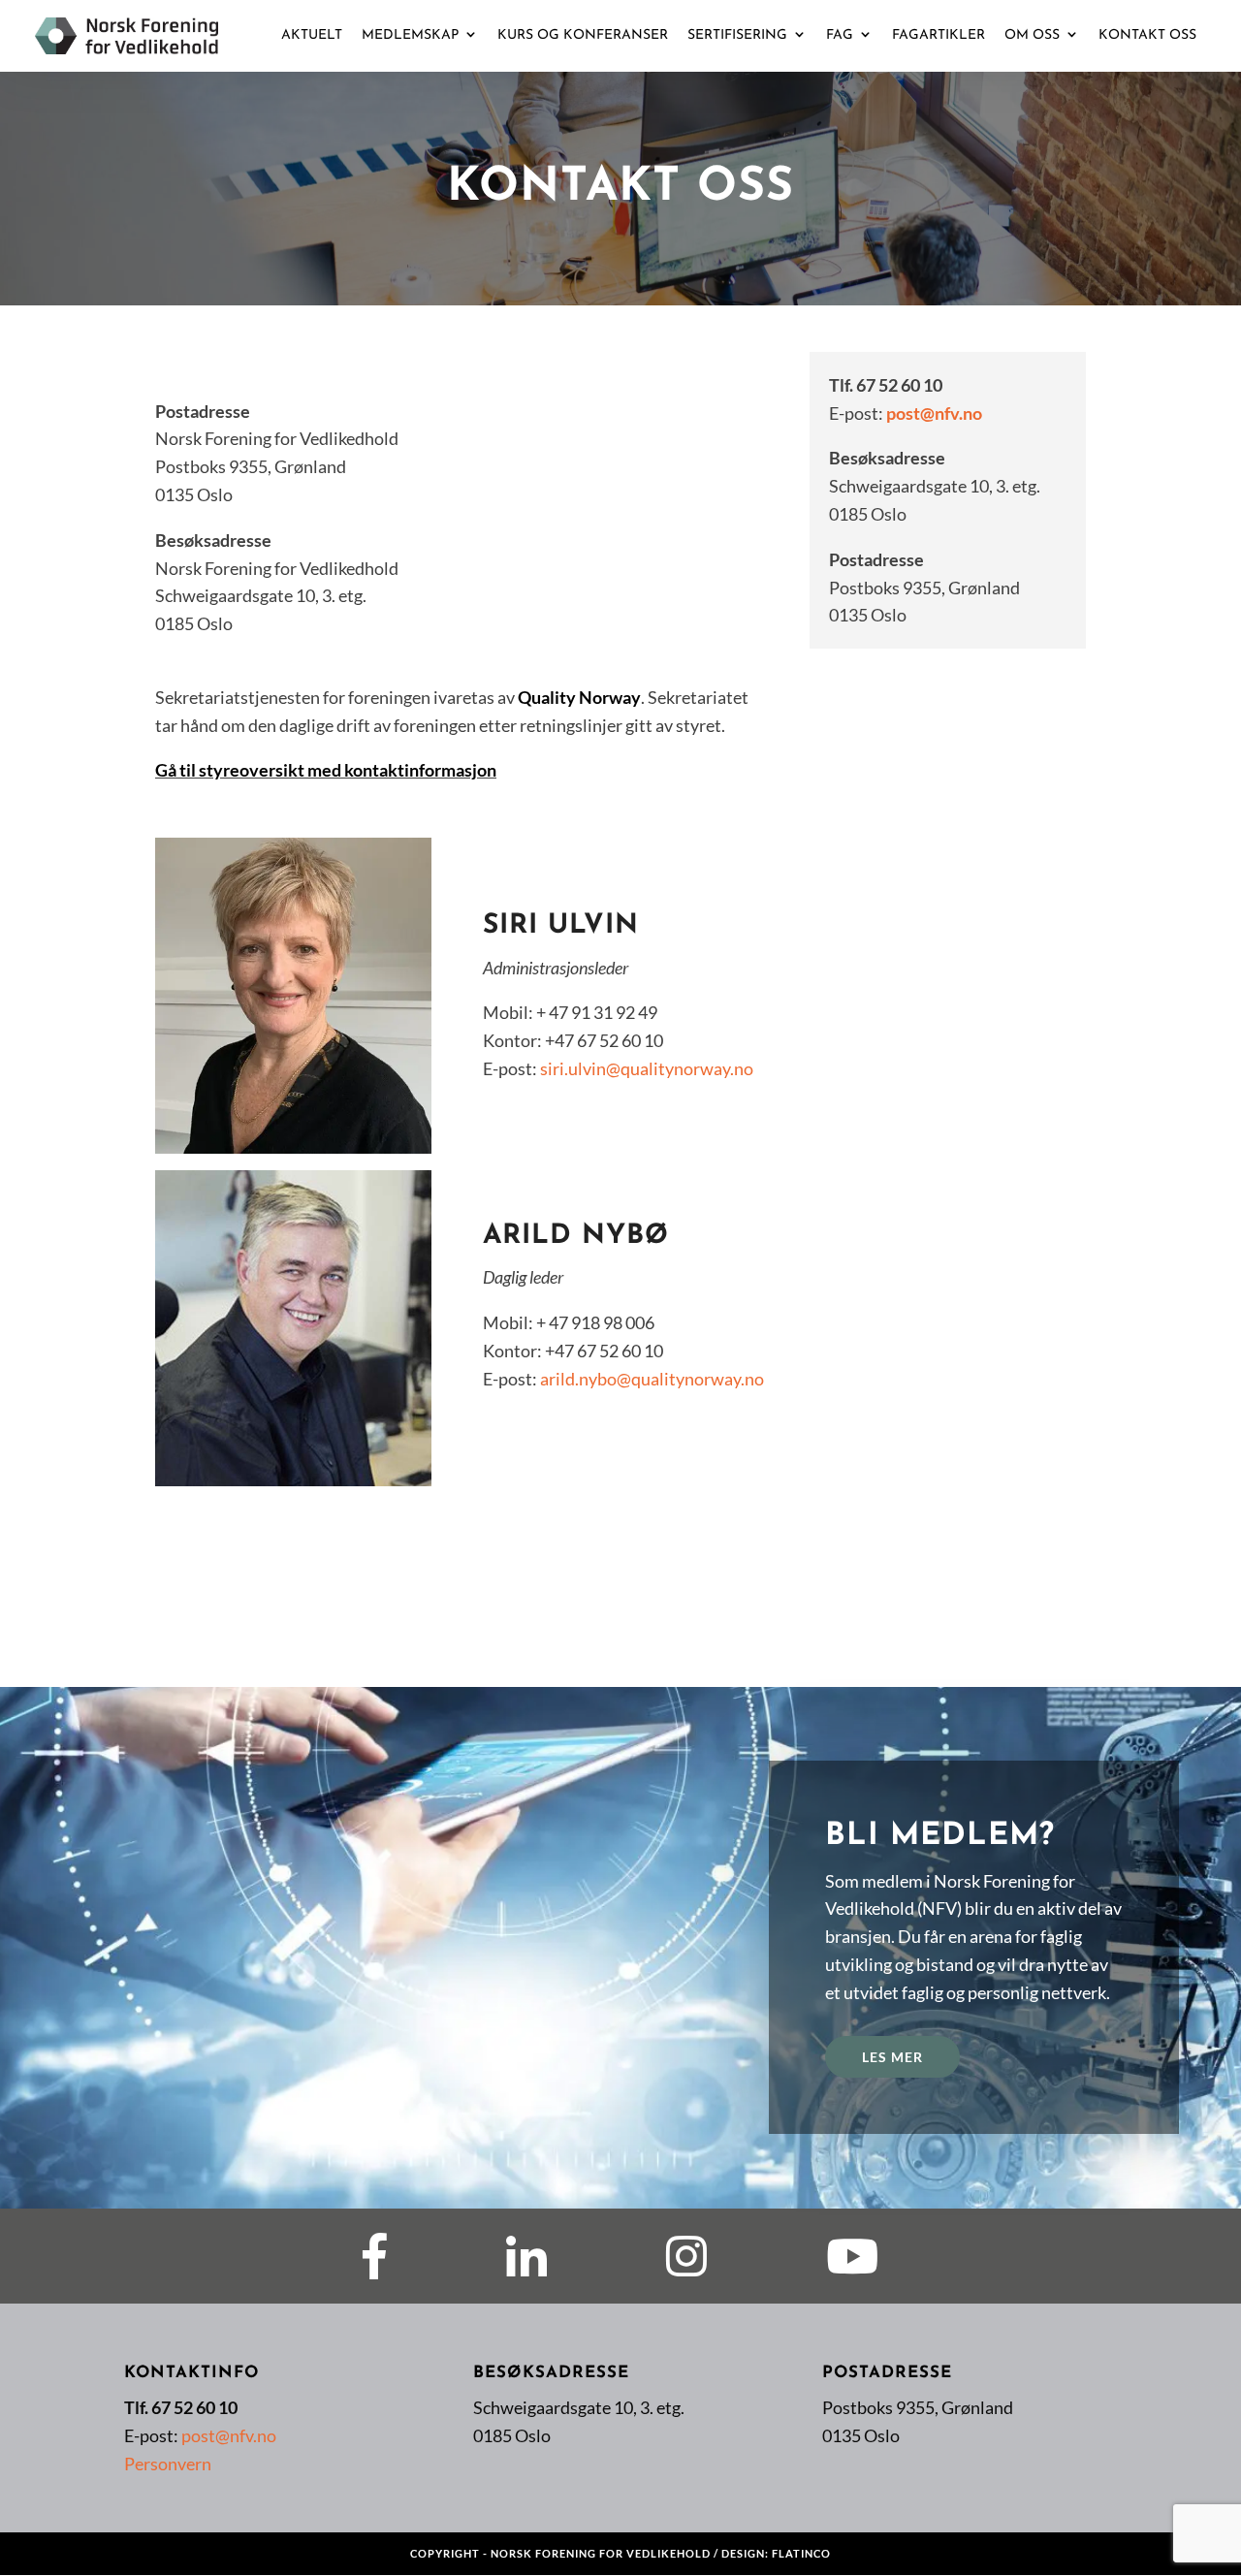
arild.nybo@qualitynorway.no (652, 1379)
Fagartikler (939, 36)
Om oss (1032, 36)
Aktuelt (312, 36)
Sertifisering (737, 36)
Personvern (168, 2464)
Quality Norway (579, 697)
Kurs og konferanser (583, 36)
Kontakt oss (1147, 36)
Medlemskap (410, 36)
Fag (840, 36)
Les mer (892, 2057)
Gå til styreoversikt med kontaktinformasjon (326, 770)
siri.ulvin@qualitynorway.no (647, 1068)
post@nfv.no (934, 413)
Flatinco (801, 2553)
